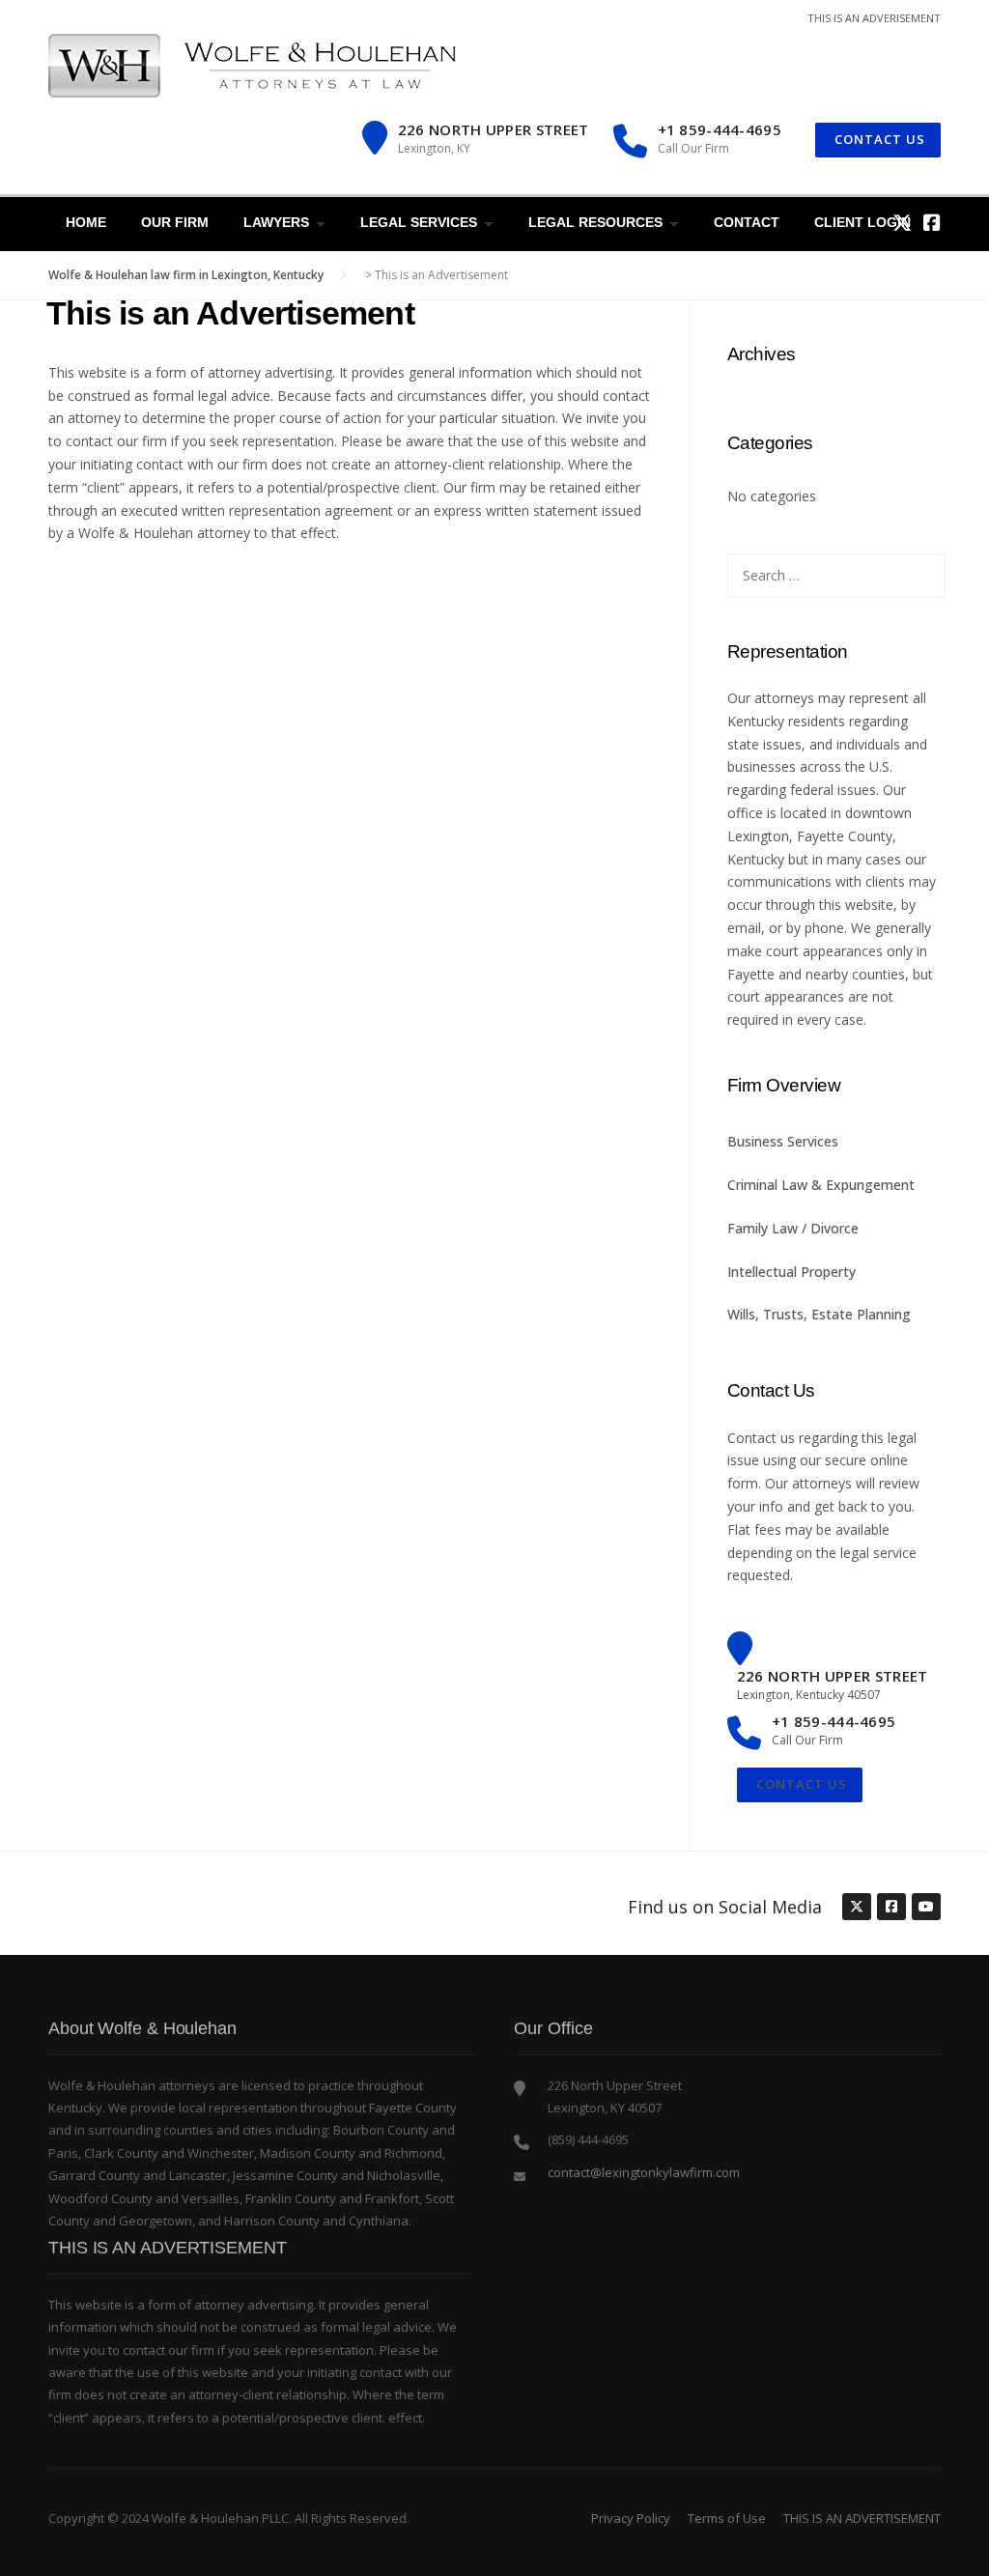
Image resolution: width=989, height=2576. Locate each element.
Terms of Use (727, 2518)
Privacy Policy (631, 2518)
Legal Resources (595, 222)
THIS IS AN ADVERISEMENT (874, 18)
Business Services (783, 1141)
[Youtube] (925, 1908)
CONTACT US (878, 139)
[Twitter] (902, 223)
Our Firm (175, 222)
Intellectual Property (791, 1272)
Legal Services (419, 222)
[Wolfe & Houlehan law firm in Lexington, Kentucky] (252, 64)
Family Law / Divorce (793, 1228)
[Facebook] (932, 223)
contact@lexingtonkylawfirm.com (644, 2172)
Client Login (862, 222)
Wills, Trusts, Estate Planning (819, 1314)
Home (86, 222)
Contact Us (800, 1784)
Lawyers (276, 222)
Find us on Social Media (725, 1907)
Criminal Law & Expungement (821, 1185)
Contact (747, 222)
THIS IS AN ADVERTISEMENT (862, 2518)
